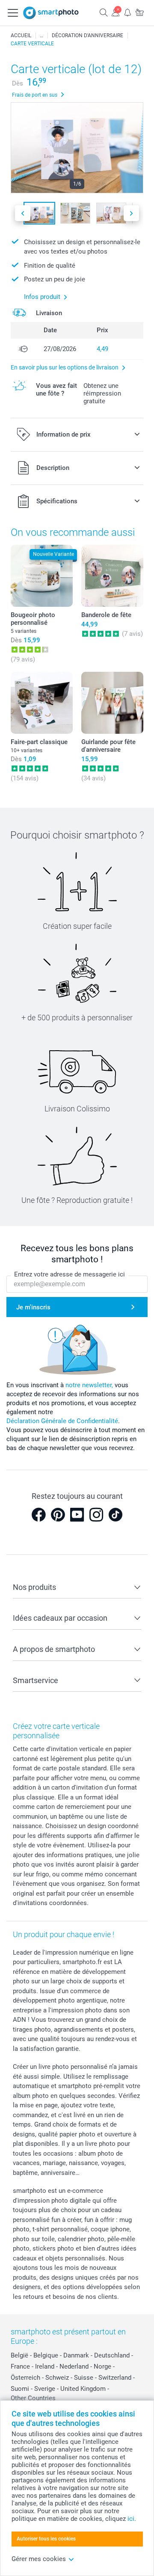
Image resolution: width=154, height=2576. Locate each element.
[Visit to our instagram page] (96, 1515)
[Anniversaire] (41, 35)
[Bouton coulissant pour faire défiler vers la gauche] (23, 213)
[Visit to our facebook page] (38, 1515)
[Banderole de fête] (112, 576)
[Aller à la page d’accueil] (51, 13)
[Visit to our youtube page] (77, 1515)
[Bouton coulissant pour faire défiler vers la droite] (131, 213)
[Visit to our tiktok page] (115, 1515)
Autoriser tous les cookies (46, 2539)
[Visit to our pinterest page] (58, 1515)
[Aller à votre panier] (139, 12)
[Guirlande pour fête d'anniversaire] (112, 703)
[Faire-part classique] (42, 703)
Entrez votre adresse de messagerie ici (70, 1274)
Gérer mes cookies (39, 2559)
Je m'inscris (33, 1307)
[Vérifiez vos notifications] (127, 12)
